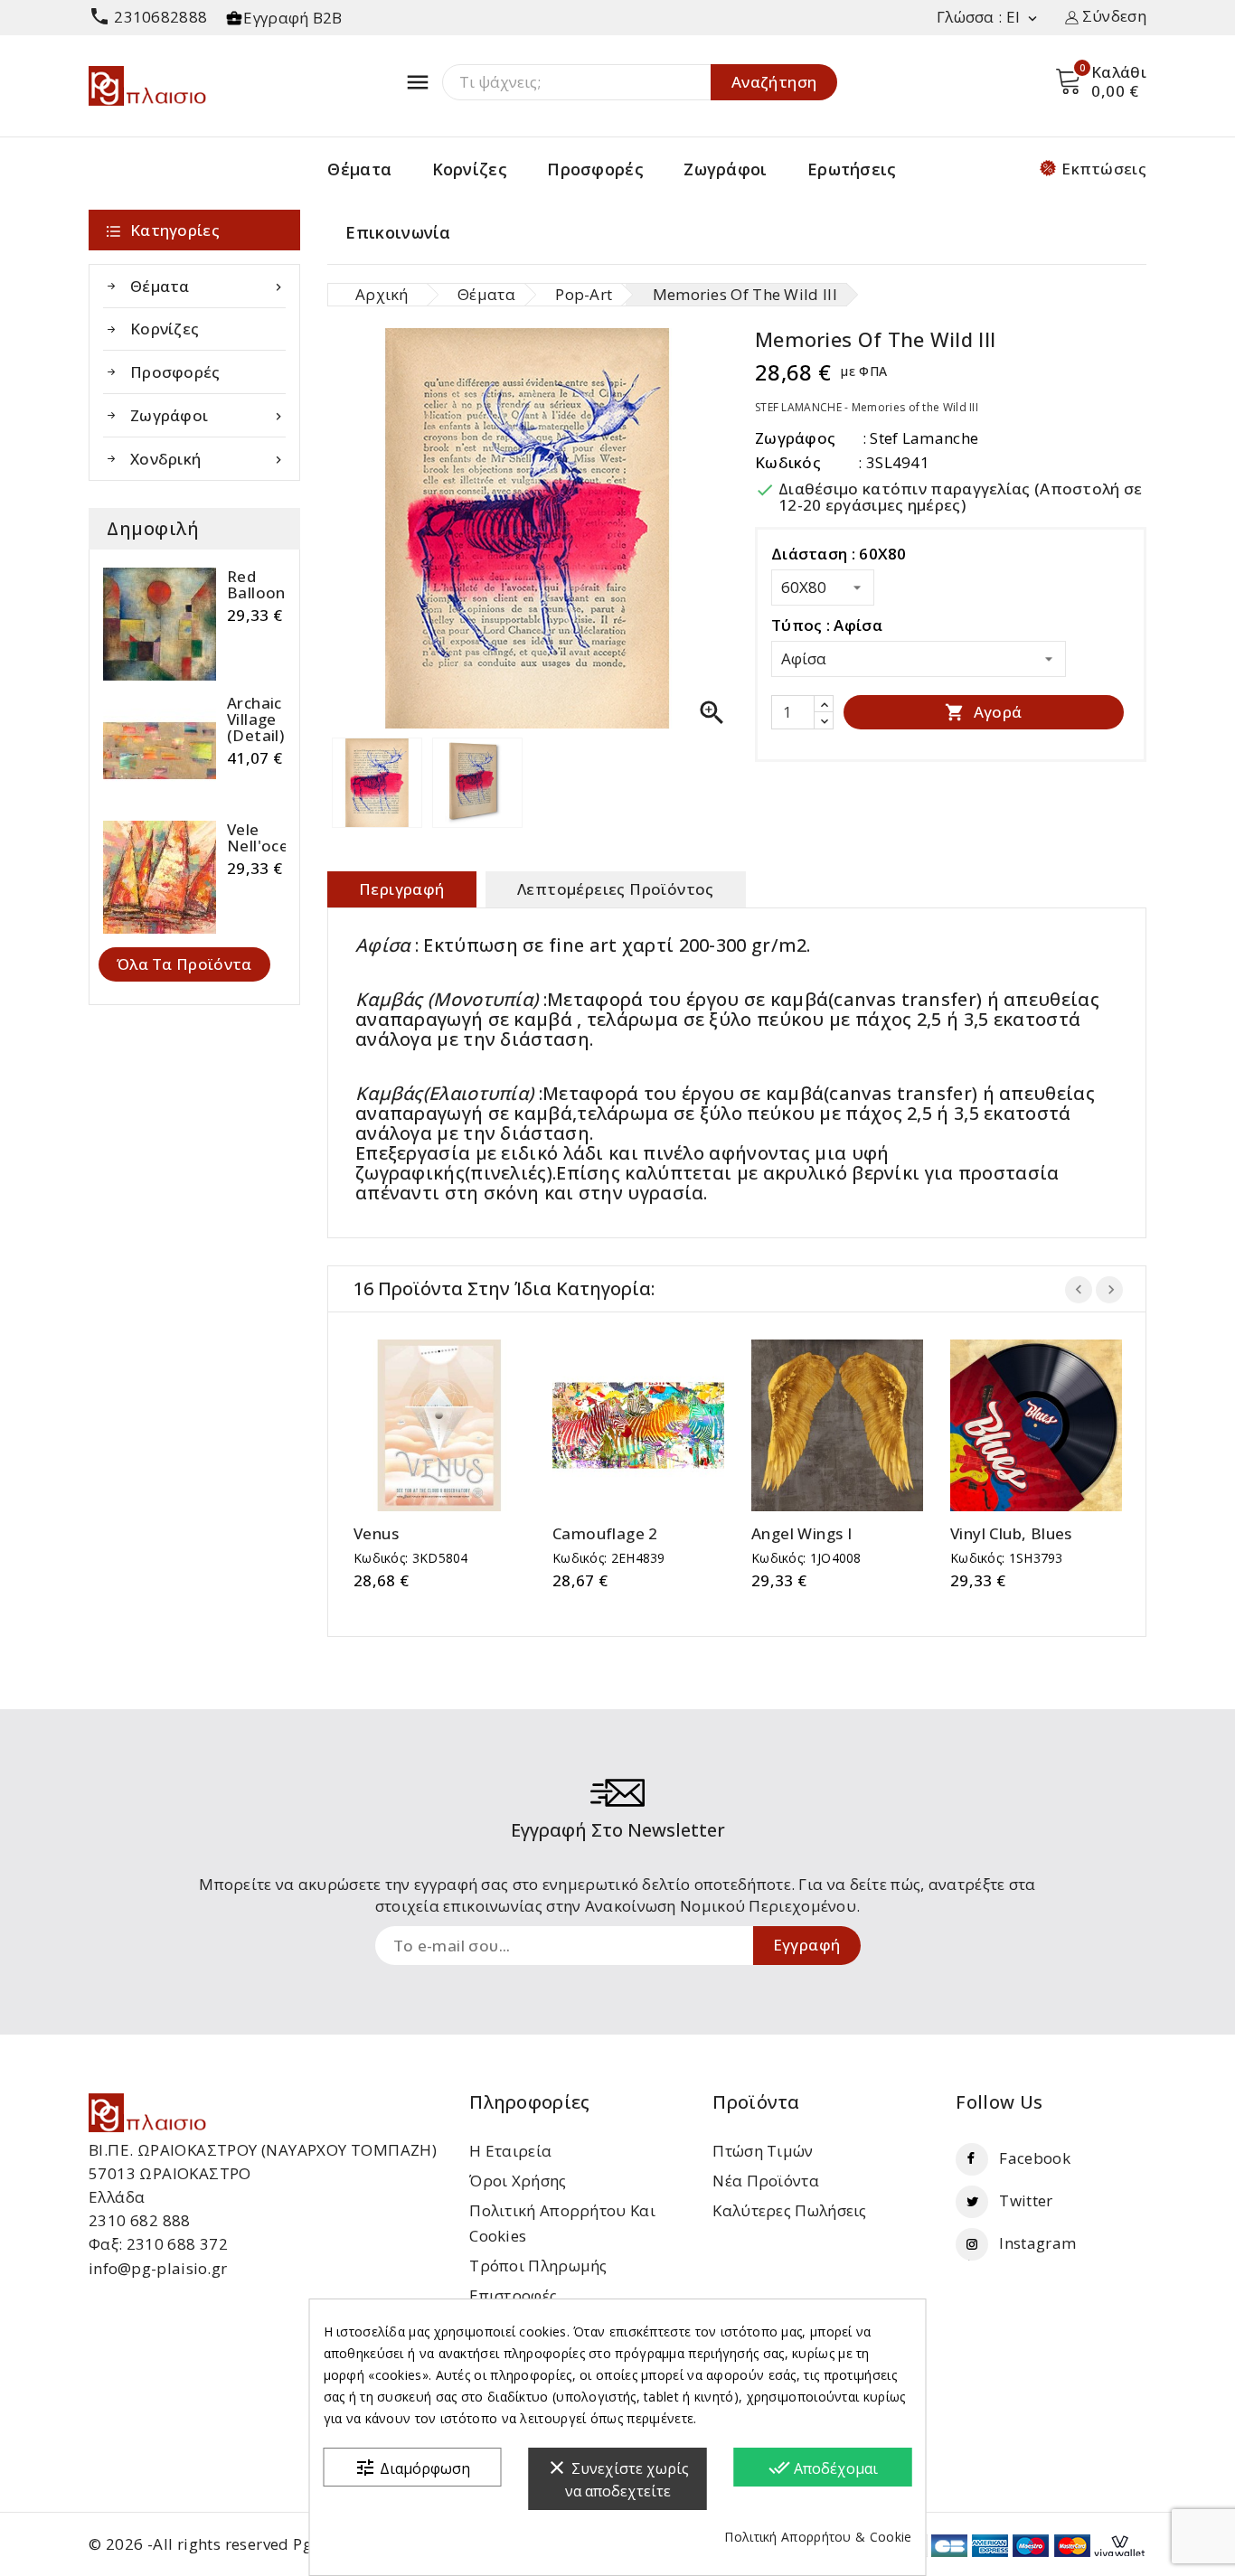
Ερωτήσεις (852, 169)
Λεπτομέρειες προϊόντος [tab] (616, 889)
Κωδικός (788, 462)
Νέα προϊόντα (766, 2181)
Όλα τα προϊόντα (184, 964)
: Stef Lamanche (921, 438)
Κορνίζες (470, 169)
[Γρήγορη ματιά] (457, 1426)
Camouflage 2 (605, 1534)
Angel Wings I (801, 1534)
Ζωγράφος (795, 438)
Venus (376, 1534)
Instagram (1037, 2243)
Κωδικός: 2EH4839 (609, 1558)
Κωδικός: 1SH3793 (1007, 1558)
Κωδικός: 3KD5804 (411, 1558)
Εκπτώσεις (1104, 169)
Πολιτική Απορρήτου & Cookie (818, 2537)
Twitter (1026, 2200)
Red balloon (256, 585)
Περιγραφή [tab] (402, 889)
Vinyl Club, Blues (1011, 1534)
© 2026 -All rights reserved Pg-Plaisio (228, 2544)
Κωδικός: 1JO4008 (806, 1558)
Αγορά (983, 712)
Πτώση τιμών (763, 2151)
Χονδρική (208, 459)
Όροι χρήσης (518, 2181)
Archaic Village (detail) (255, 719)
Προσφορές (595, 169)
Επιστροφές (513, 2295)
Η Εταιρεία (510, 2151)
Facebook (1034, 2158)
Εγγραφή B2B (292, 18)
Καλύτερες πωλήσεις (789, 2210)
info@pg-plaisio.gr (158, 2268)
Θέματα (359, 169)
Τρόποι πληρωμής (538, 2266)
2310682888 (148, 17)
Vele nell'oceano (272, 838)
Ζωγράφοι (725, 169)
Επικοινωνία (398, 232)
